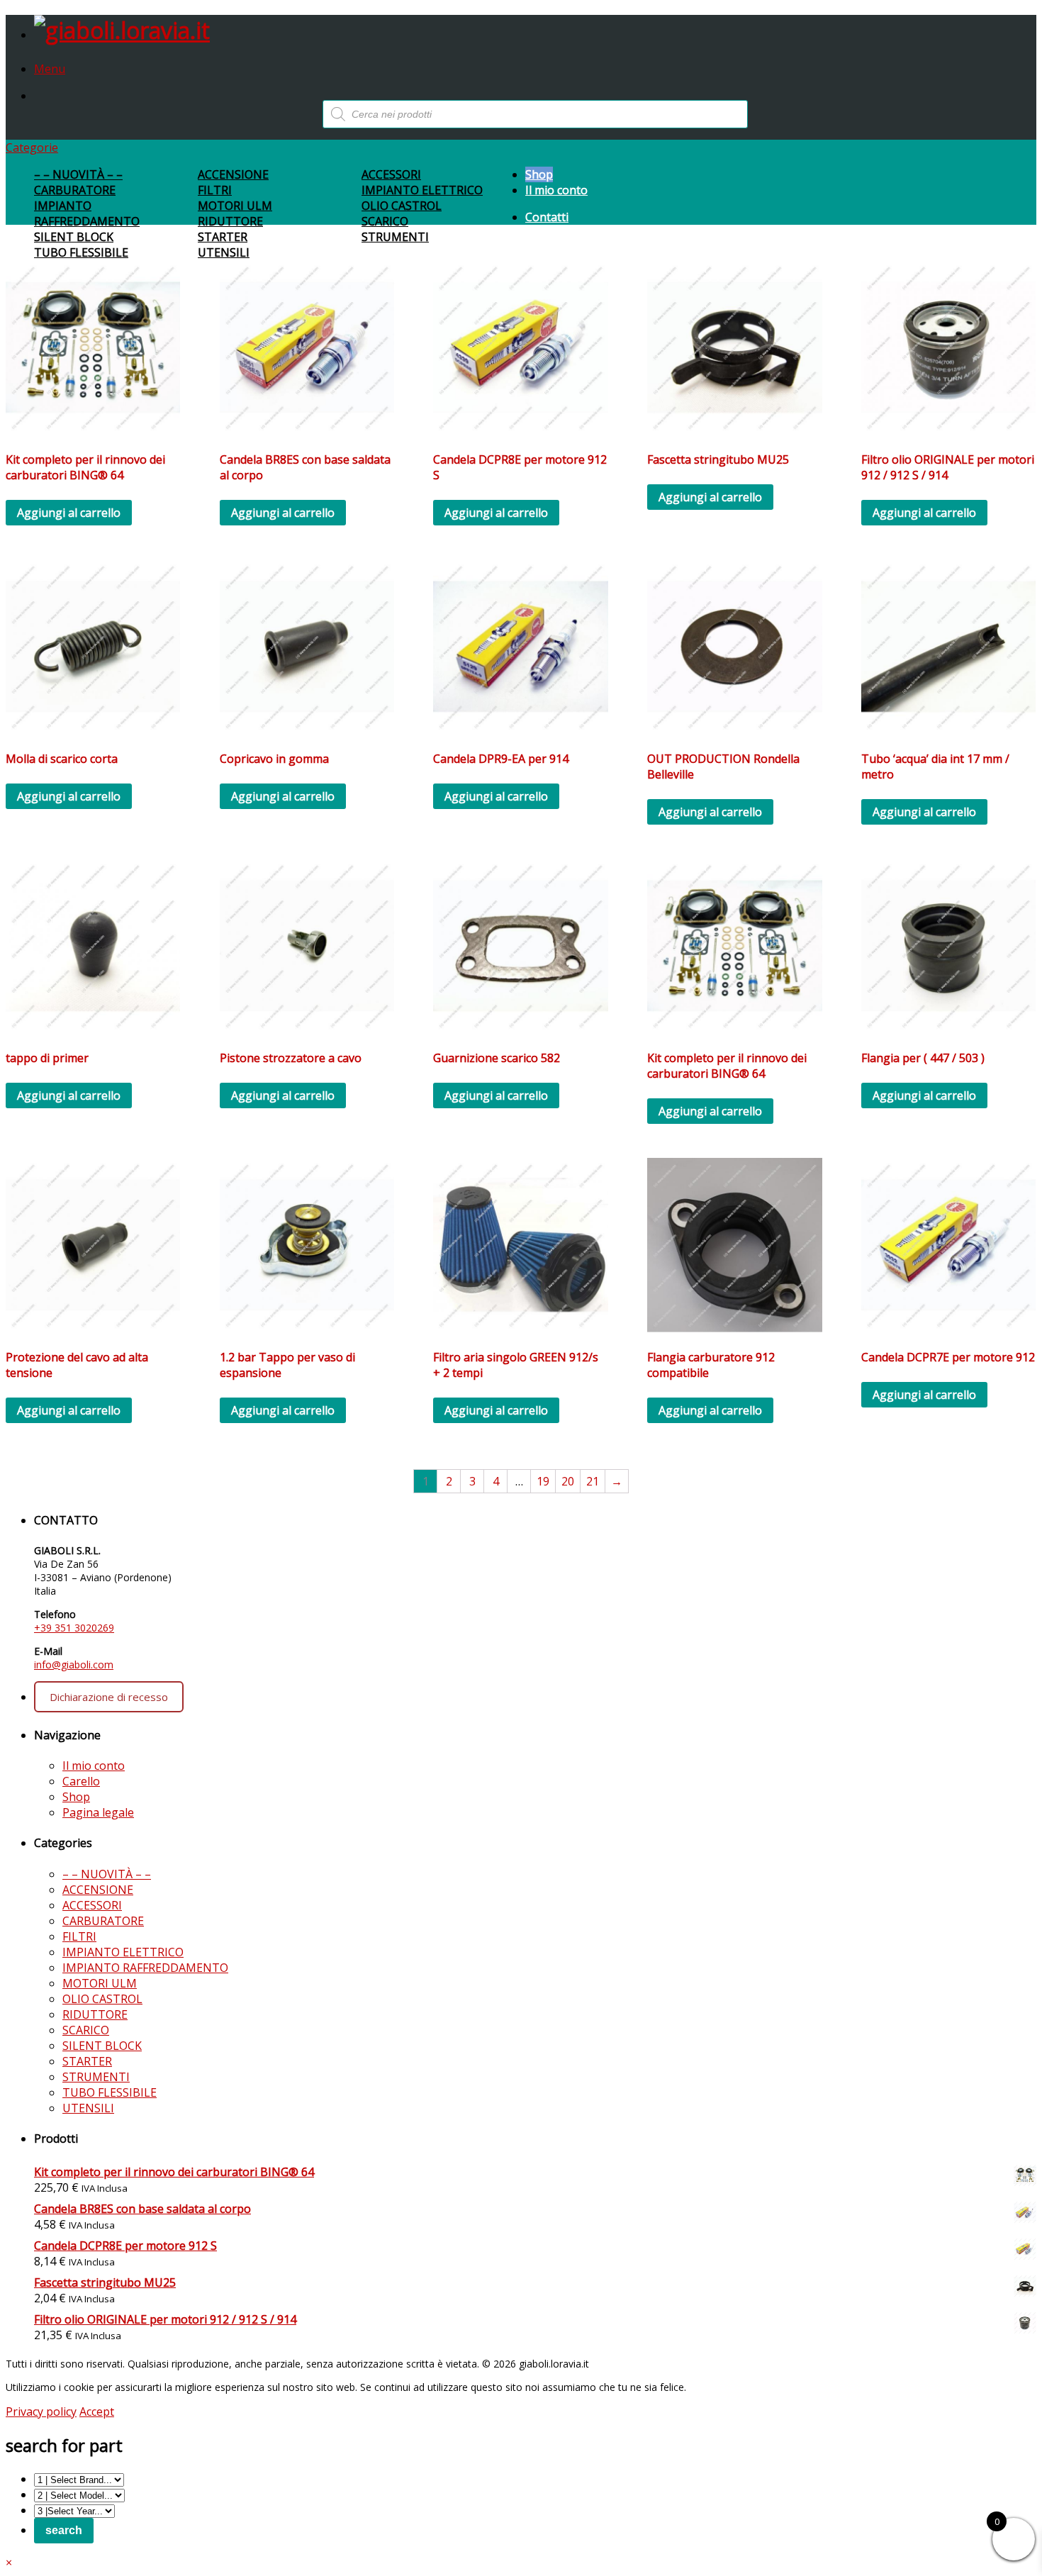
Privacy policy (41, 2411)
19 (543, 1481)
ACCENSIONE (233, 174)
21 (593, 1481)
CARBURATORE (75, 190)
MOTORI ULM (235, 206)
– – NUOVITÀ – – (78, 174)
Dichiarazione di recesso (109, 1697)
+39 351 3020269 (74, 1628)
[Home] (122, 30)
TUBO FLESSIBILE (81, 252)
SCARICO (385, 221)
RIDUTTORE (230, 221)
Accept (97, 2411)
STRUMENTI (395, 237)
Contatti (547, 217)
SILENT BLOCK (74, 237)
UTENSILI (224, 252)
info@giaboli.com (74, 1665)
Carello (81, 1781)
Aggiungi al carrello (69, 513)
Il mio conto (556, 190)
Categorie (32, 147)
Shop (539, 174)
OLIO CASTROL (402, 206)
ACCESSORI (391, 174)
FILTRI (215, 190)
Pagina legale (98, 1812)
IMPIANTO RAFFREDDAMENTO (87, 213)
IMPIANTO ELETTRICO (422, 190)
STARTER (223, 237)
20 (568, 1481)
